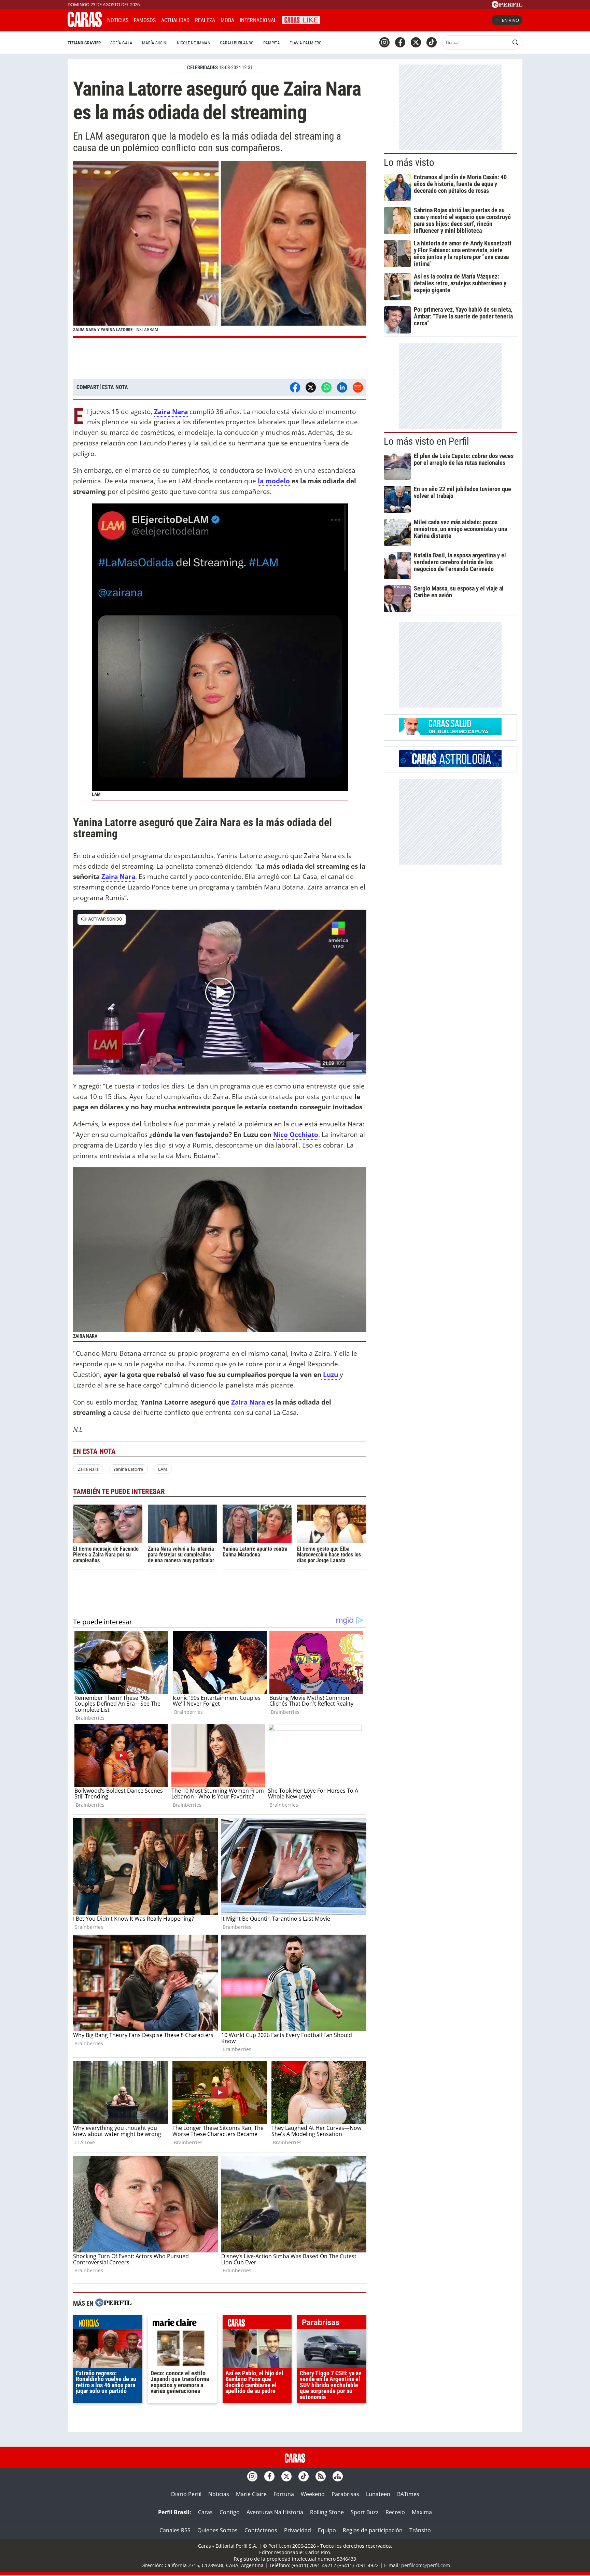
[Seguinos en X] (416, 42)
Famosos (145, 20)
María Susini (155, 43)
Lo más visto (409, 162)
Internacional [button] (258, 20)
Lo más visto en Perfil (426, 441)
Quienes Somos (217, 2530)
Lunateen (378, 2494)
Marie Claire (251, 2494)
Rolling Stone (327, 2512)
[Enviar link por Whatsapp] (326, 387)
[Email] (358, 387)
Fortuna (284, 2494)
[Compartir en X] (311, 387)
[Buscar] (515, 42)
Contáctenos (261, 2530)
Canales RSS (175, 2530)
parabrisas (332, 2324)
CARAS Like (301, 19)
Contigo (230, 2512)
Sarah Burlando (237, 43)
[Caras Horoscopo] (450, 765)
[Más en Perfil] (113, 2303)
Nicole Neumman (194, 43)
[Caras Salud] (450, 733)
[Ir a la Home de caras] (85, 25)
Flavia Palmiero (306, 43)
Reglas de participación (373, 2530)
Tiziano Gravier (84, 43)
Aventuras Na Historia (275, 2512)
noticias (108, 2324)
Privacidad (298, 2530)
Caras (205, 2512)
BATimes (408, 2494)
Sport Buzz (365, 2512)
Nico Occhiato (296, 1134)
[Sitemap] (338, 2476)
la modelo (274, 481)
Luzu (331, 1374)
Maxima (422, 2512)
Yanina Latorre (128, 1469)
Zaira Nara (118, 876)
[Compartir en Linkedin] (342, 387)
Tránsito (420, 2530)
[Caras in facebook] (400, 42)
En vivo (510, 20)
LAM (163, 1469)
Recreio (395, 2512)
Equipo (327, 2530)
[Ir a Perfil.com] (507, 6)
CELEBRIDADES (202, 68)
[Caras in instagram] (384, 42)
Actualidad (175, 20)
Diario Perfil (186, 2494)
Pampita (272, 43)
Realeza (205, 20)
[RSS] (321, 2476)
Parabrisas (345, 2494)
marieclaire (182, 2324)
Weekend (313, 2494)
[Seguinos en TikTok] (432, 42)
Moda (227, 20)
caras (257, 2324)
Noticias (118, 20)
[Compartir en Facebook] (295, 387)
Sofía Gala (121, 43)
